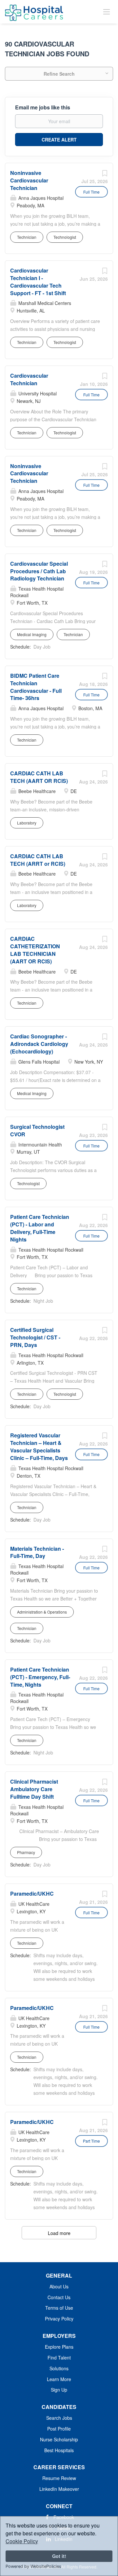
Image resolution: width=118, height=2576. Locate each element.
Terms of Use (59, 2308)
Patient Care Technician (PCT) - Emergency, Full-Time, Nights (40, 1677)
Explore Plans (59, 2347)
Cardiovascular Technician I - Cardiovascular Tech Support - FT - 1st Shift (38, 282)
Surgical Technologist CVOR (37, 1130)
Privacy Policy (59, 2319)
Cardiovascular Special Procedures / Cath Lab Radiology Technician (39, 571)
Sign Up (59, 2390)
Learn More (59, 2379)
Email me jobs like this (43, 107)
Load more (59, 2233)
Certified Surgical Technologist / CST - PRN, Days (35, 1337)
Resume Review (59, 2478)
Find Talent (59, 2358)
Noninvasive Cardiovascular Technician (29, 180)
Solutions (59, 2368)
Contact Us (59, 2297)
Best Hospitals (59, 2450)
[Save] (105, 175)
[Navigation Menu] (107, 11)
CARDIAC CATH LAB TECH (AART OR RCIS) (39, 777)
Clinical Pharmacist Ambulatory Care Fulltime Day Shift (34, 1789)
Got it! (59, 2556)
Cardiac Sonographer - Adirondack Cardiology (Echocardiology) (39, 1044)
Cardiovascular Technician (29, 379)
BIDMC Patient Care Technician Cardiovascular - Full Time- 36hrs (36, 687)
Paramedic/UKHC (32, 1894)
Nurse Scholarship (59, 2439)
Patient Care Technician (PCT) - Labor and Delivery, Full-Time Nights (40, 1228)
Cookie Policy (22, 2541)
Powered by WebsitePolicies (33, 2566)
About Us (59, 2286)
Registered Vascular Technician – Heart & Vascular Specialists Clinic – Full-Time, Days (39, 1447)
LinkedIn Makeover (59, 2489)
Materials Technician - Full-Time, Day (37, 1552)
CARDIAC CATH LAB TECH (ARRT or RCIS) (38, 860)
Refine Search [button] (59, 74)
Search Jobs (59, 2418)
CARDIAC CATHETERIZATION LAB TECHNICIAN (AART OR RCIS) (35, 950)
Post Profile (59, 2429)
